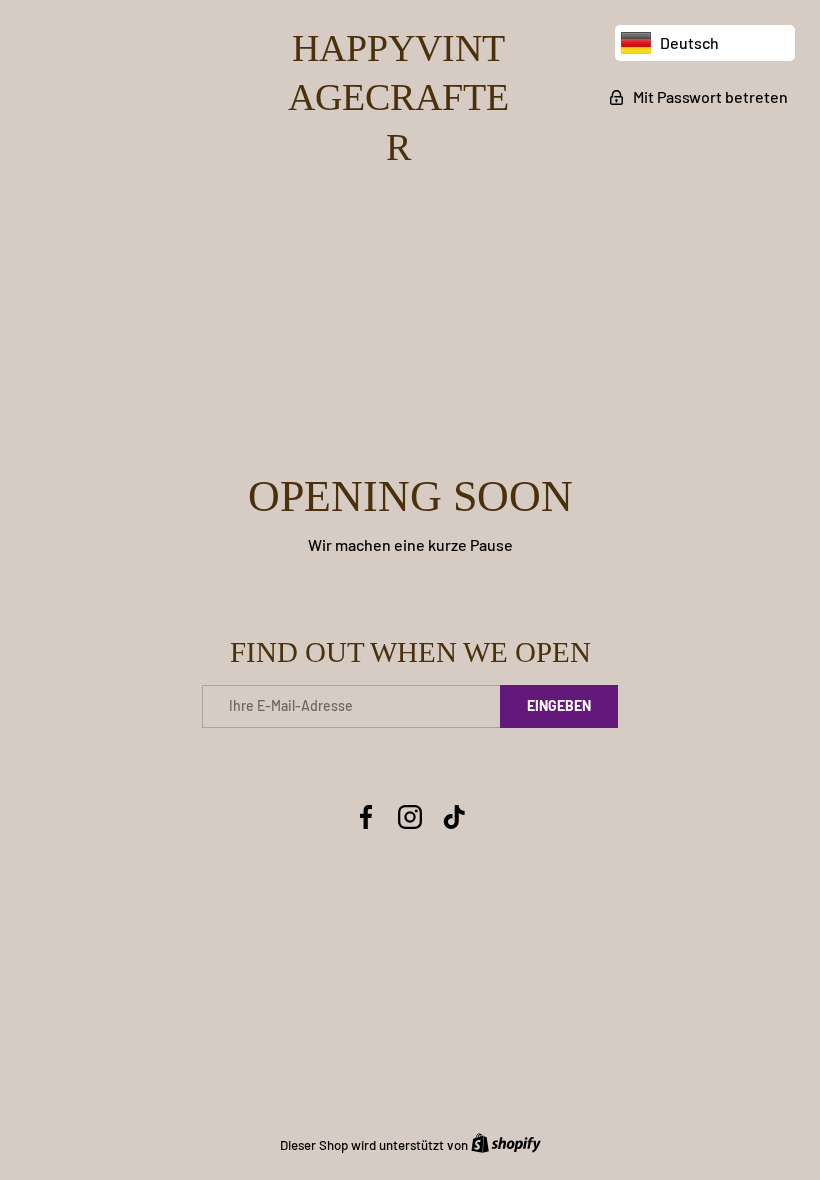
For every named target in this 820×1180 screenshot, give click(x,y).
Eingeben (559, 705)
